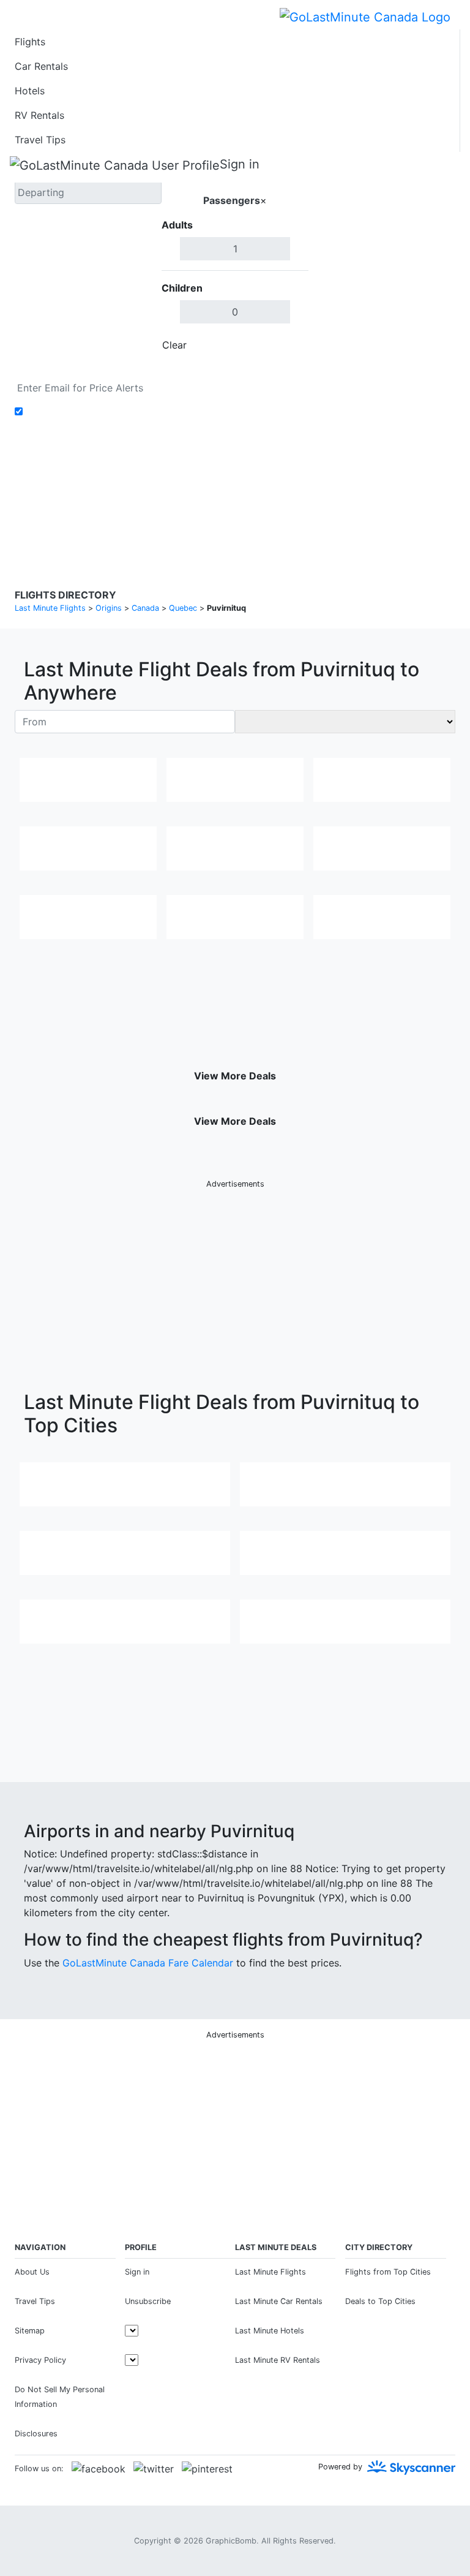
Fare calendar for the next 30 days (95, 369)
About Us (32, 2272)
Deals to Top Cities (380, 2301)
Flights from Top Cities (388, 2272)
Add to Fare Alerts (69, 412)
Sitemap (30, 2331)
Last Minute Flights (270, 2272)
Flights (30, 42)
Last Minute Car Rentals (279, 2301)
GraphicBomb (231, 2541)
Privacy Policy (207, 490)
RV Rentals (39, 115)
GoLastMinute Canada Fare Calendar (148, 1963)
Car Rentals (41, 66)
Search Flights (382, 257)
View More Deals (235, 1076)
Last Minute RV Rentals (278, 2360)
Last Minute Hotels (270, 2331)
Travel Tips (40, 140)
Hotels (30, 91)
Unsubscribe (148, 2301)
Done (288, 345)
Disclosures (267, 490)
